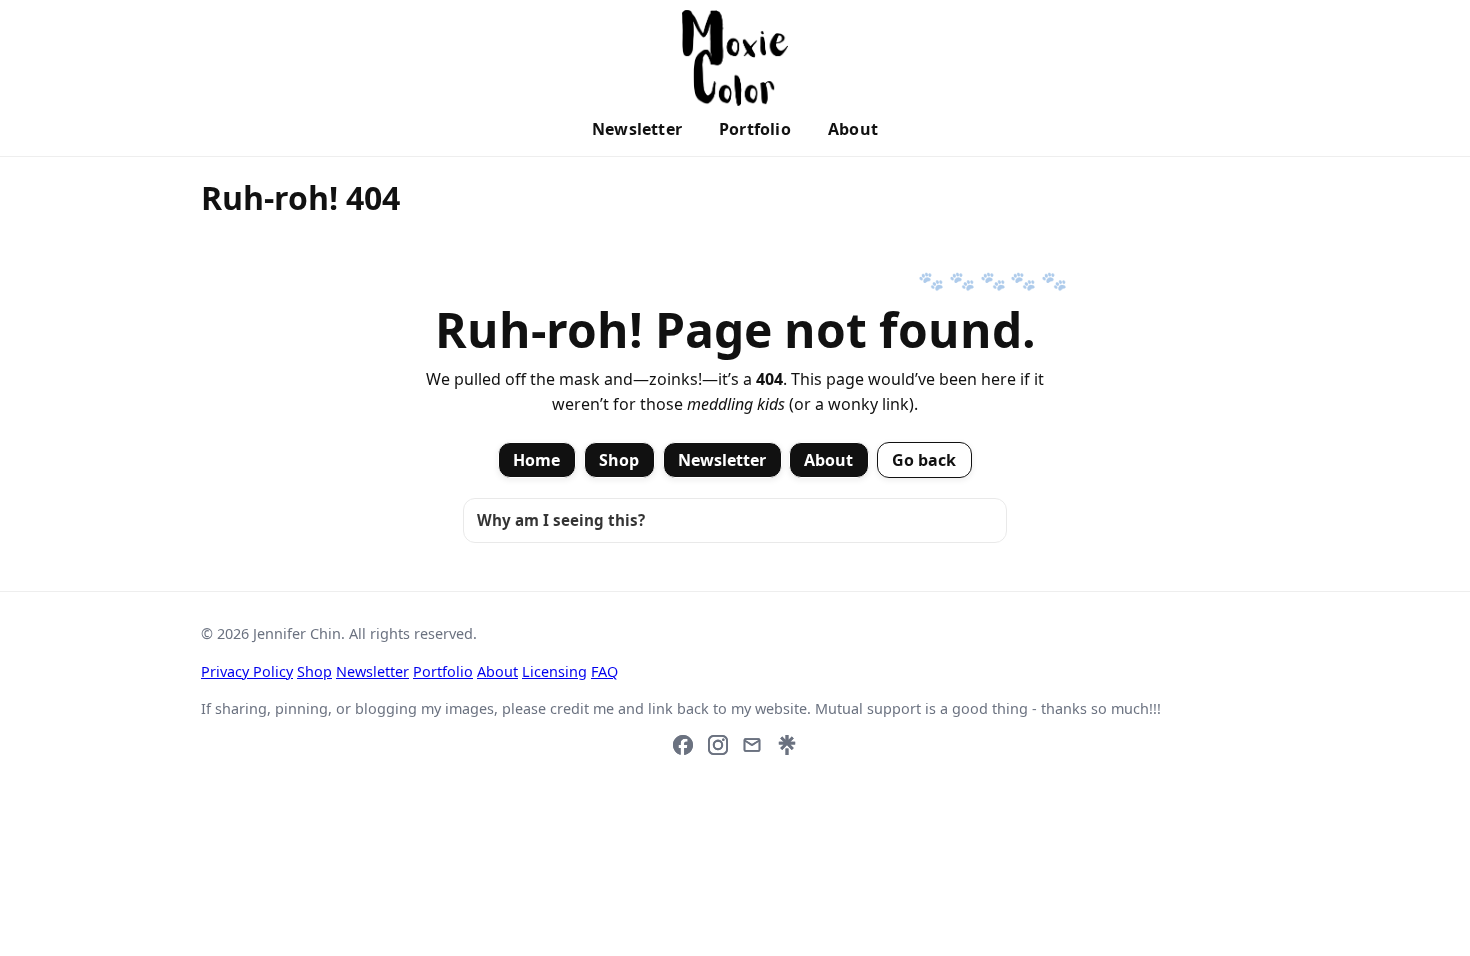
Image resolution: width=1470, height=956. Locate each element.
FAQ (604, 671)
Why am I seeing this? (561, 520)
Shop (619, 460)
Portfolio (755, 129)
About (853, 129)
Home (536, 460)
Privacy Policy (247, 671)
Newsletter (637, 129)
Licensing (554, 671)
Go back (925, 460)
